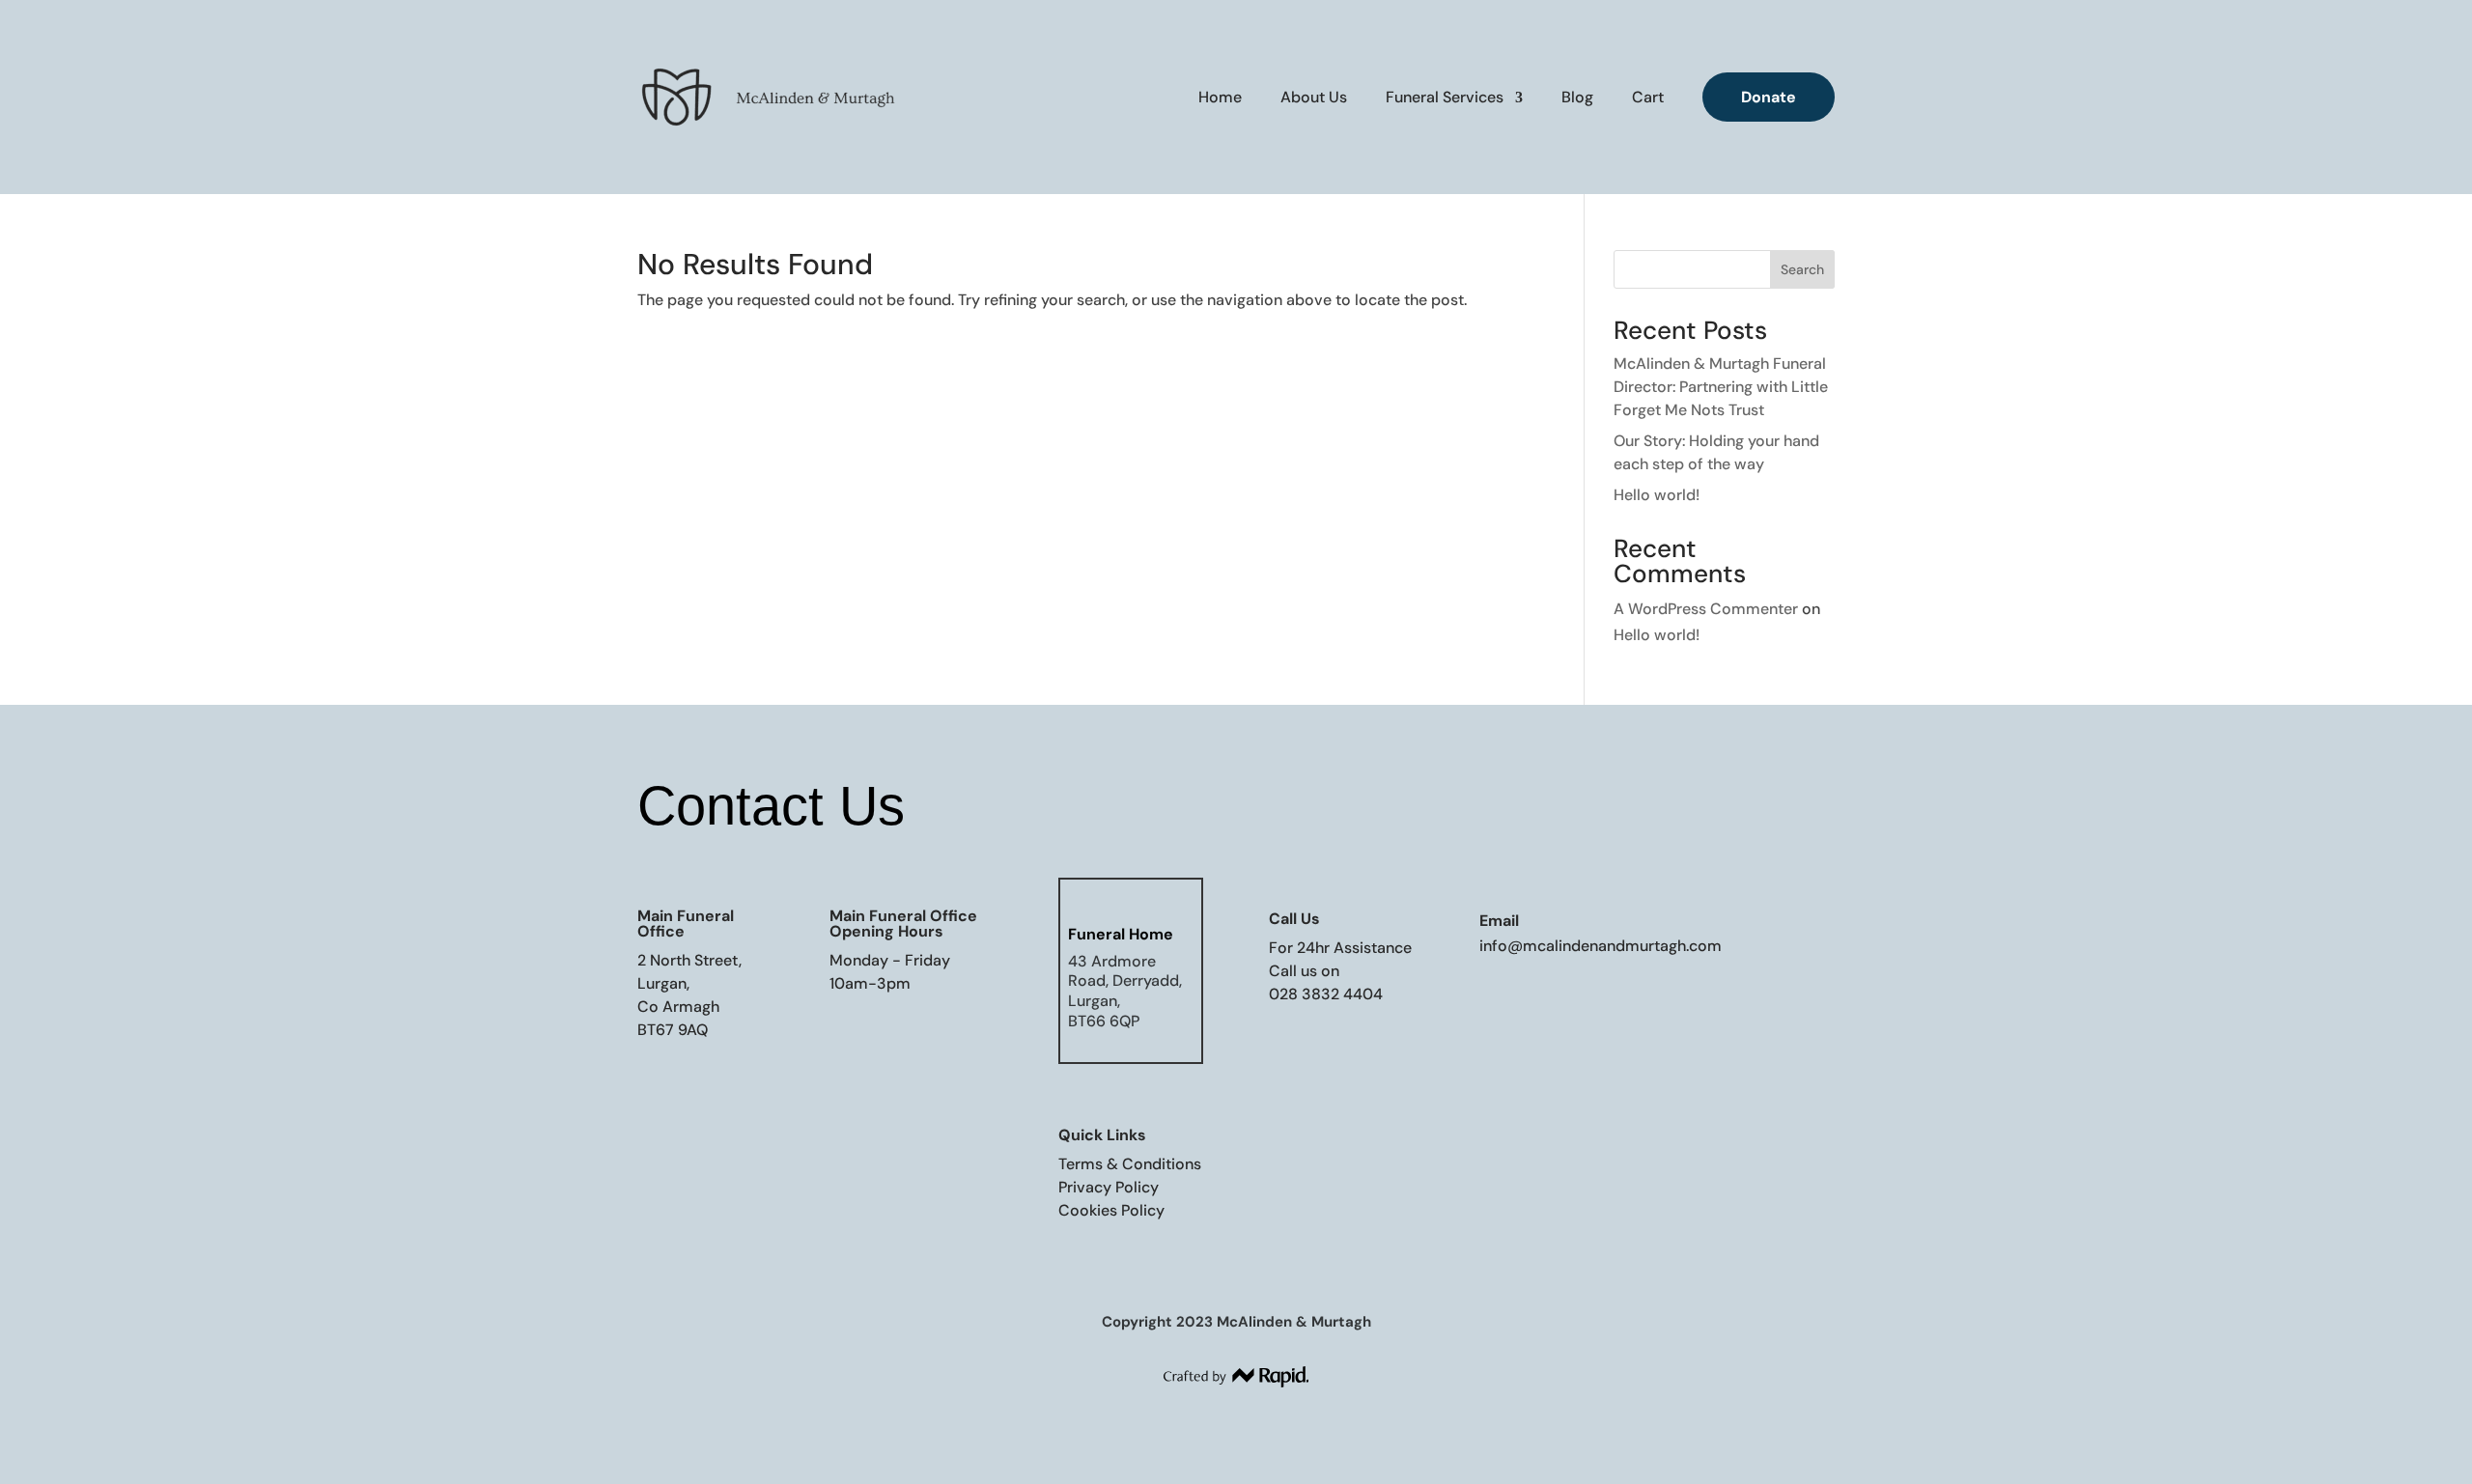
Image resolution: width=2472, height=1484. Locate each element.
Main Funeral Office (686, 924)
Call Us (1294, 919)
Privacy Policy (1109, 1187)
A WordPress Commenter (1706, 609)
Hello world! (1657, 495)
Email (1499, 921)
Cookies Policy (1111, 1210)
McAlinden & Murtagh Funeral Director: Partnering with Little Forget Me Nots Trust (1721, 387)
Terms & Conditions (1130, 1164)
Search (1802, 269)
